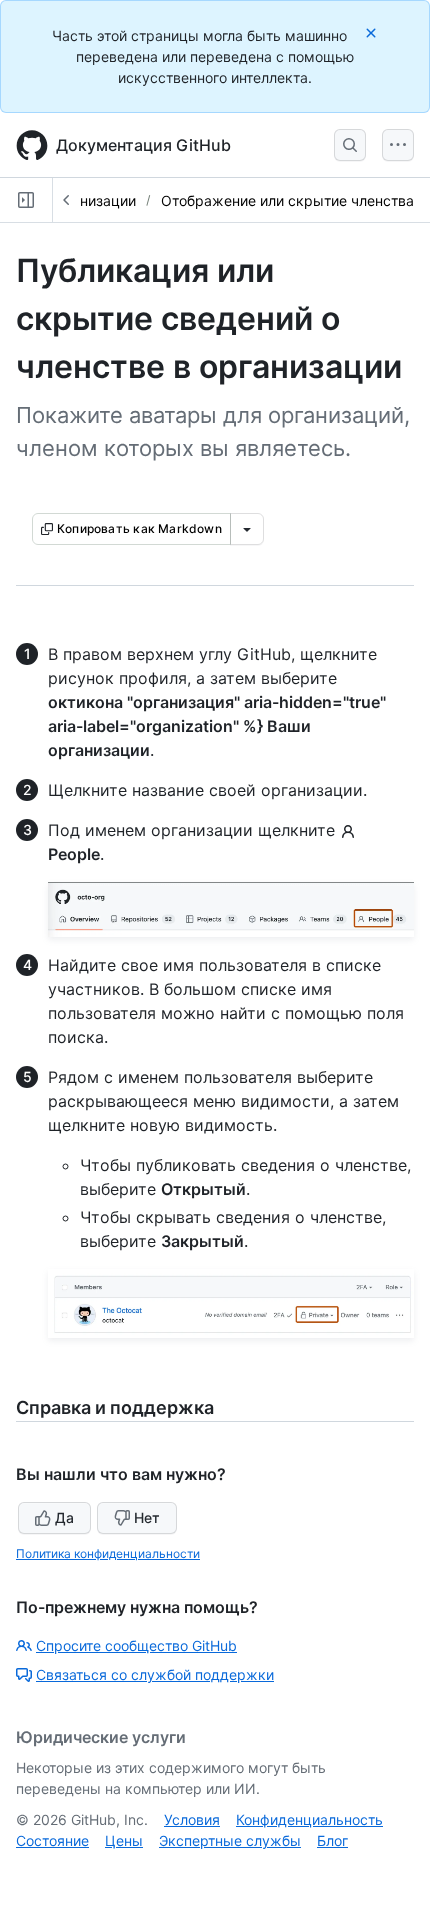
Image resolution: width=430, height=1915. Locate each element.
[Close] (373, 32)
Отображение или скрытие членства (287, 200)
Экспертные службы (230, 1840)
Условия (192, 1819)
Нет (147, 1517)
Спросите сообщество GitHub (136, 1645)
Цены (124, 1840)
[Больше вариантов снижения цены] (247, 529)
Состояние (52, 1840)
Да (64, 1517)
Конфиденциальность (309, 1819)
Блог (332, 1840)
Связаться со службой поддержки (155, 1674)
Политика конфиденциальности (108, 1553)
